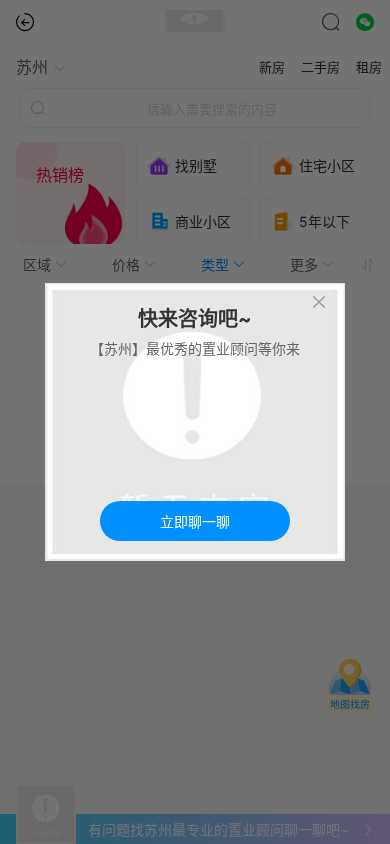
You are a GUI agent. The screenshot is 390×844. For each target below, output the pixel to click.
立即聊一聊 (195, 522)
